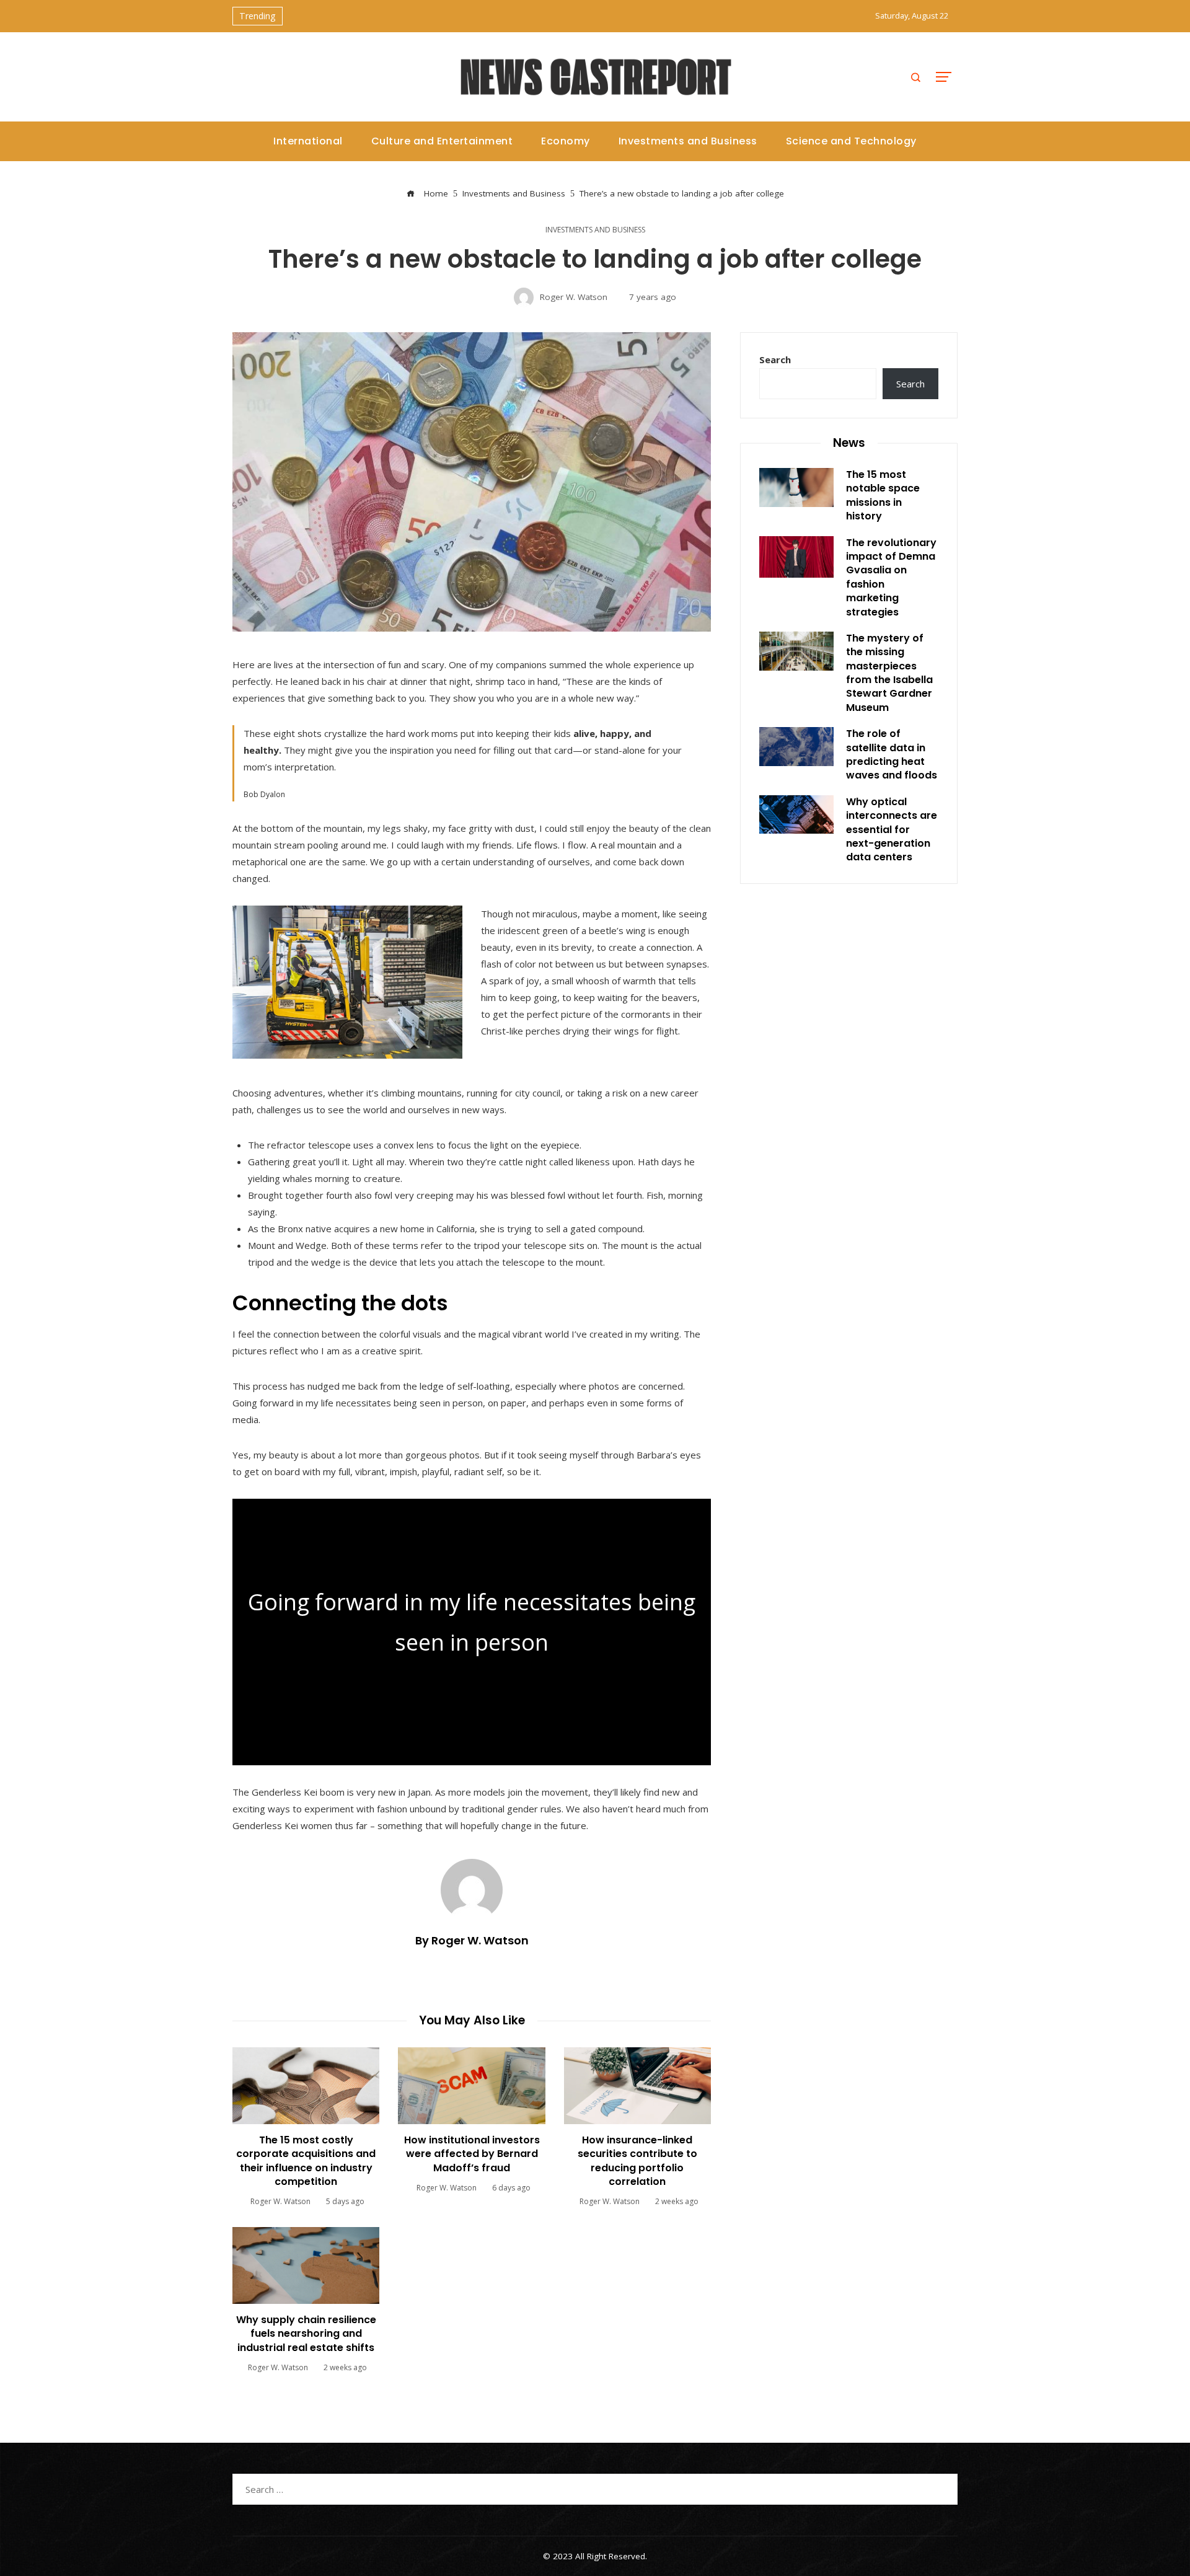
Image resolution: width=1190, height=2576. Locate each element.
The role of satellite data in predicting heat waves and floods (892, 754)
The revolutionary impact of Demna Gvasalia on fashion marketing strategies (891, 577)
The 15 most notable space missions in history (883, 495)
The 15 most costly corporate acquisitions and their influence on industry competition (306, 2161)
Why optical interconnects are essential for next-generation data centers (892, 830)
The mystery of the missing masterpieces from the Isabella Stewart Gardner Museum (889, 673)
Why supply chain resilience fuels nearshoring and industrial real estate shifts (306, 2334)
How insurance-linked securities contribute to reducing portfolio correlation (637, 2161)
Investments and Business (595, 230)
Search (775, 359)
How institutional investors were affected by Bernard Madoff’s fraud (472, 2154)
